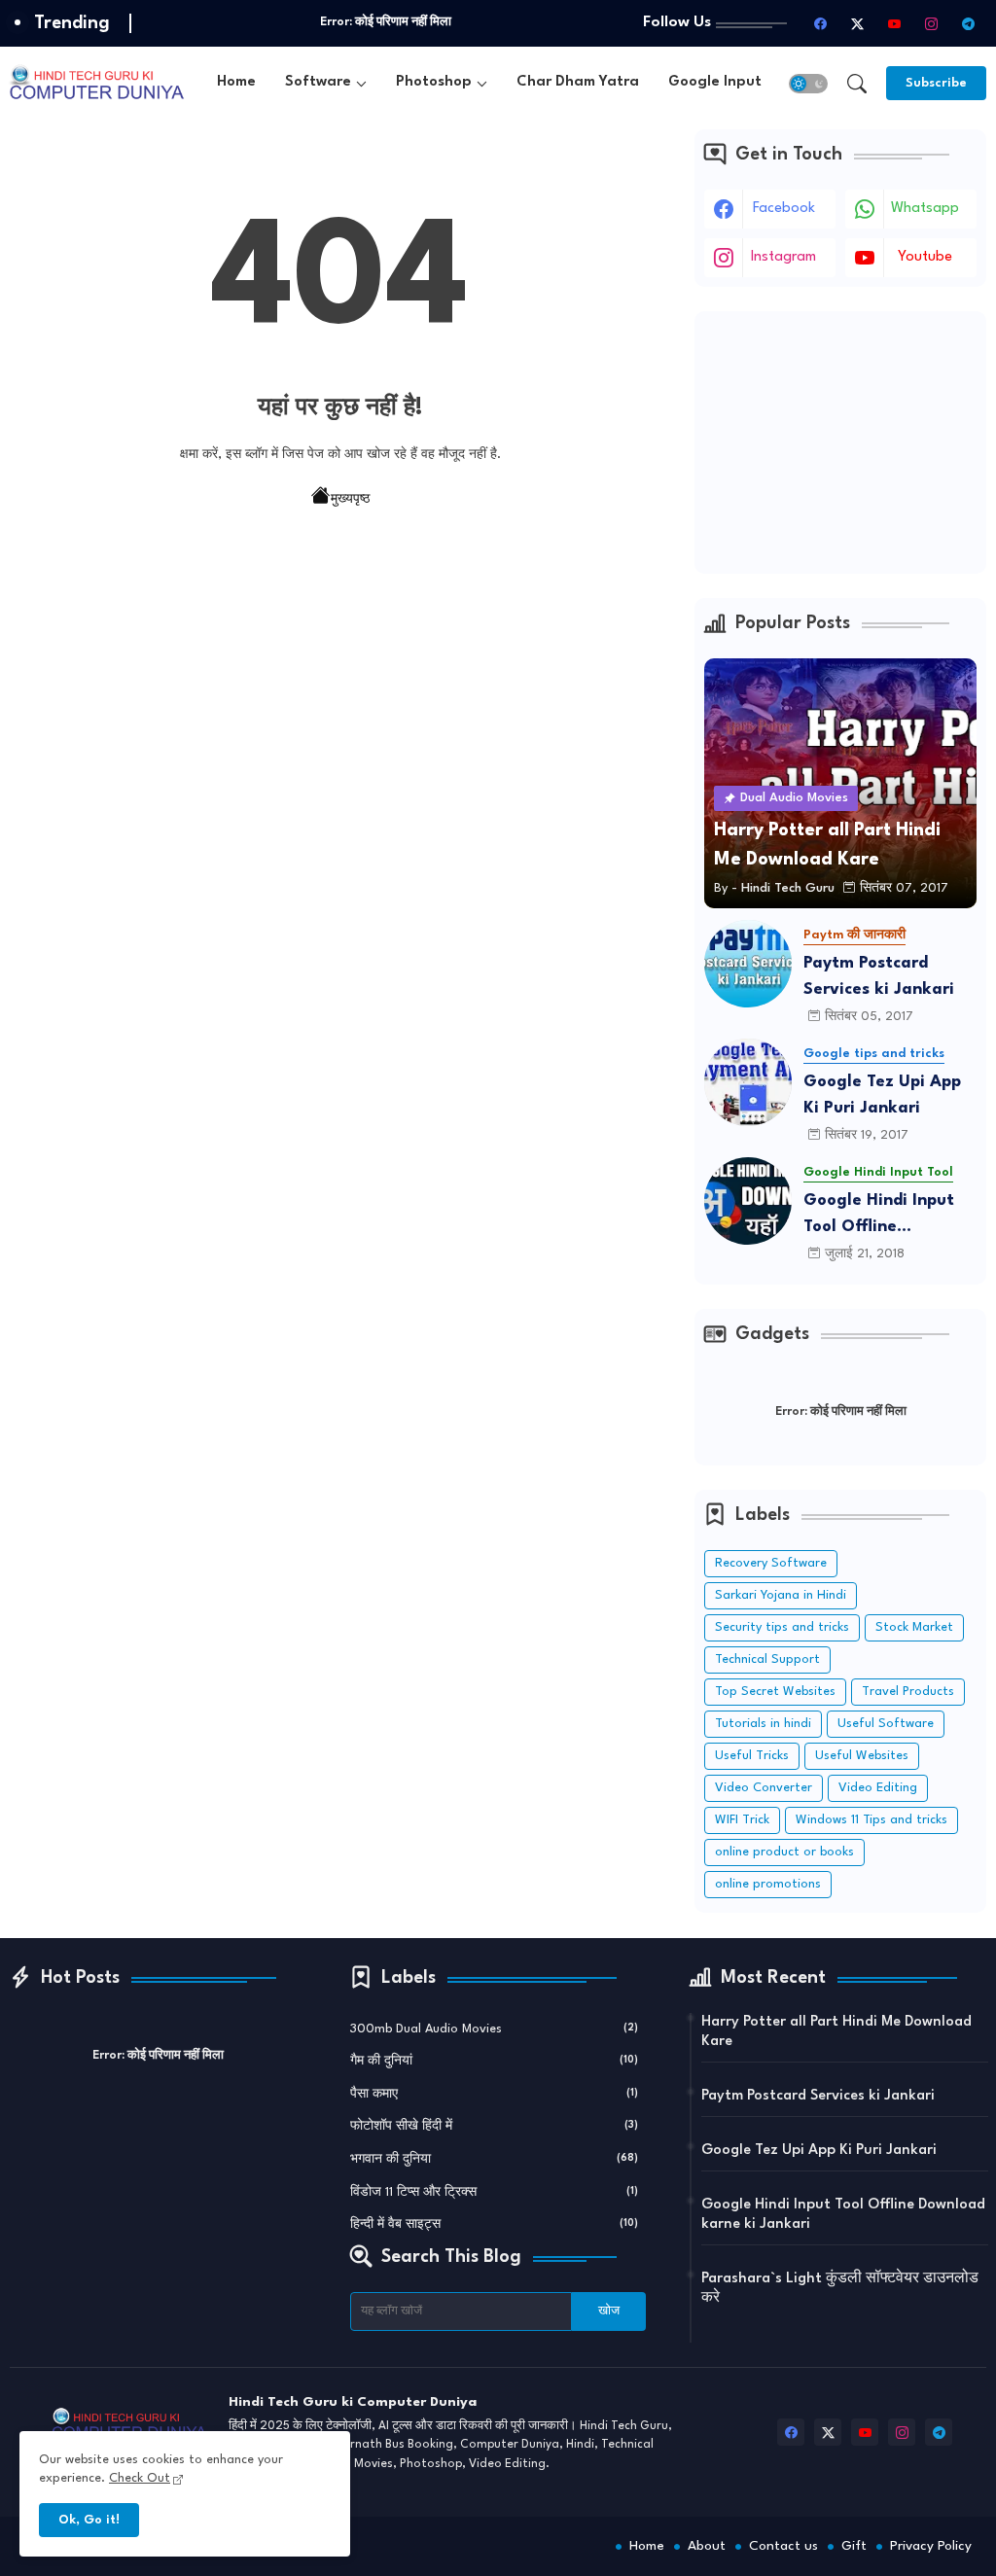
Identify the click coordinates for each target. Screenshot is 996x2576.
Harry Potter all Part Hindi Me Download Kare (836, 2032)
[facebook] (820, 23)
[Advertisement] (840, 442)
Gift (854, 2546)
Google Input (715, 82)
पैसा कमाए (495, 2094)
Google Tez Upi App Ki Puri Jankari (882, 1095)
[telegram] (968, 23)
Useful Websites (862, 1756)
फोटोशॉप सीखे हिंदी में (495, 2126)
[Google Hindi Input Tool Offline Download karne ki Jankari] (748, 1201)
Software (318, 82)
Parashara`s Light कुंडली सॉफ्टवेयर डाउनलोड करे (840, 2289)
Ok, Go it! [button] (89, 2520)
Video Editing (878, 1788)
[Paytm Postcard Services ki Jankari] (748, 964)
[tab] (236, 83)
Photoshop (434, 82)
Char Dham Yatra (578, 82)
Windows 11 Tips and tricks (871, 1820)
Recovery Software (771, 1563)
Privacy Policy (931, 2546)
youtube (925, 257)
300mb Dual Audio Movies (495, 2029)
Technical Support (767, 1659)
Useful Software (886, 1724)
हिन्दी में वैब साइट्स (495, 2224)
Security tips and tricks (782, 1627)
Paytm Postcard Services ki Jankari (879, 976)
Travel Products (908, 1692)
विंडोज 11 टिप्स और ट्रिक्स (495, 2192)
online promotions (768, 1884)
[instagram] (931, 23)
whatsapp (925, 209)
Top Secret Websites (775, 1692)
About (707, 2546)
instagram (783, 257)
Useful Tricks (752, 1756)
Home (236, 82)
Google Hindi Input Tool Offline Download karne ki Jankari (879, 1216)
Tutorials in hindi (763, 1724)
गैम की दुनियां (495, 2061)
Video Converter (764, 1788)
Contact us (783, 2546)
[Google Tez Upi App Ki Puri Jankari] (748, 1082)
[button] (808, 84)
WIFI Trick (742, 1820)
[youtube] (894, 23)
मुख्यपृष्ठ (350, 499)
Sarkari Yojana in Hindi (781, 1595)
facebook (784, 209)
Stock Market (914, 1627)
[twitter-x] (857, 23)
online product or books (784, 1852)
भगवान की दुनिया (495, 2159)
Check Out (140, 2478)
